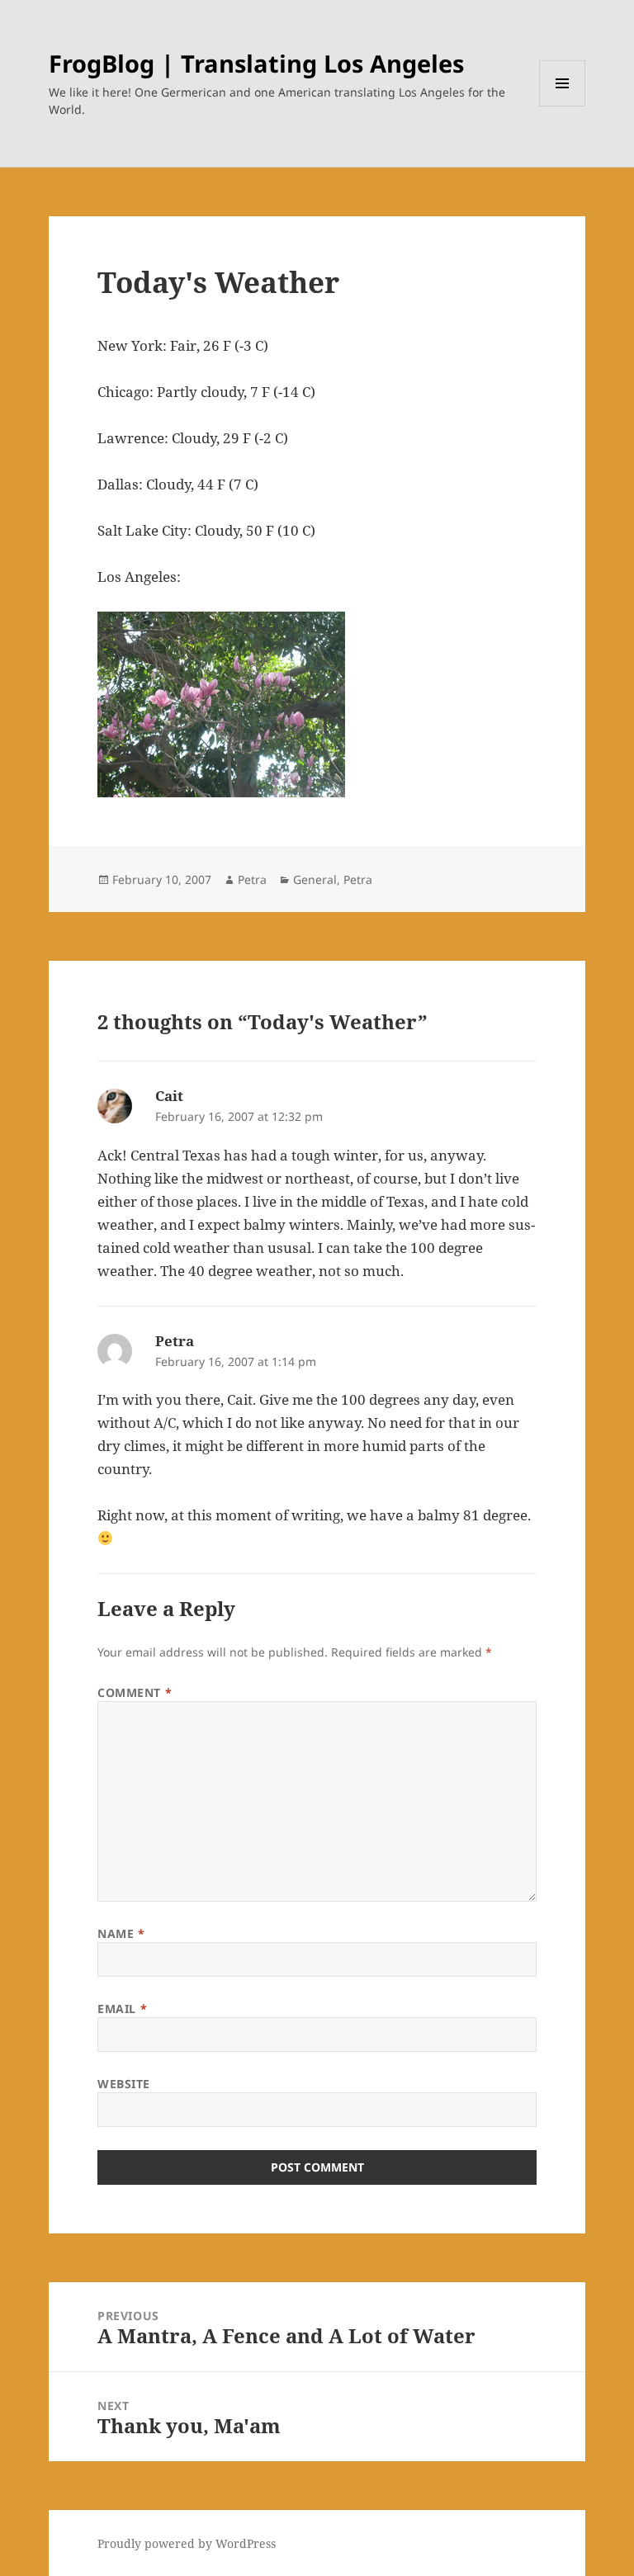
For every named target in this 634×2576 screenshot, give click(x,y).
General (315, 879)
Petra (252, 879)
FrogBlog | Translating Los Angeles (256, 63)
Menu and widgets (563, 106)
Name (121, 1933)
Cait (169, 1096)
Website (124, 2084)
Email (122, 2009)
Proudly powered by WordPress (187, 2543)
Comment (135, 1692)
